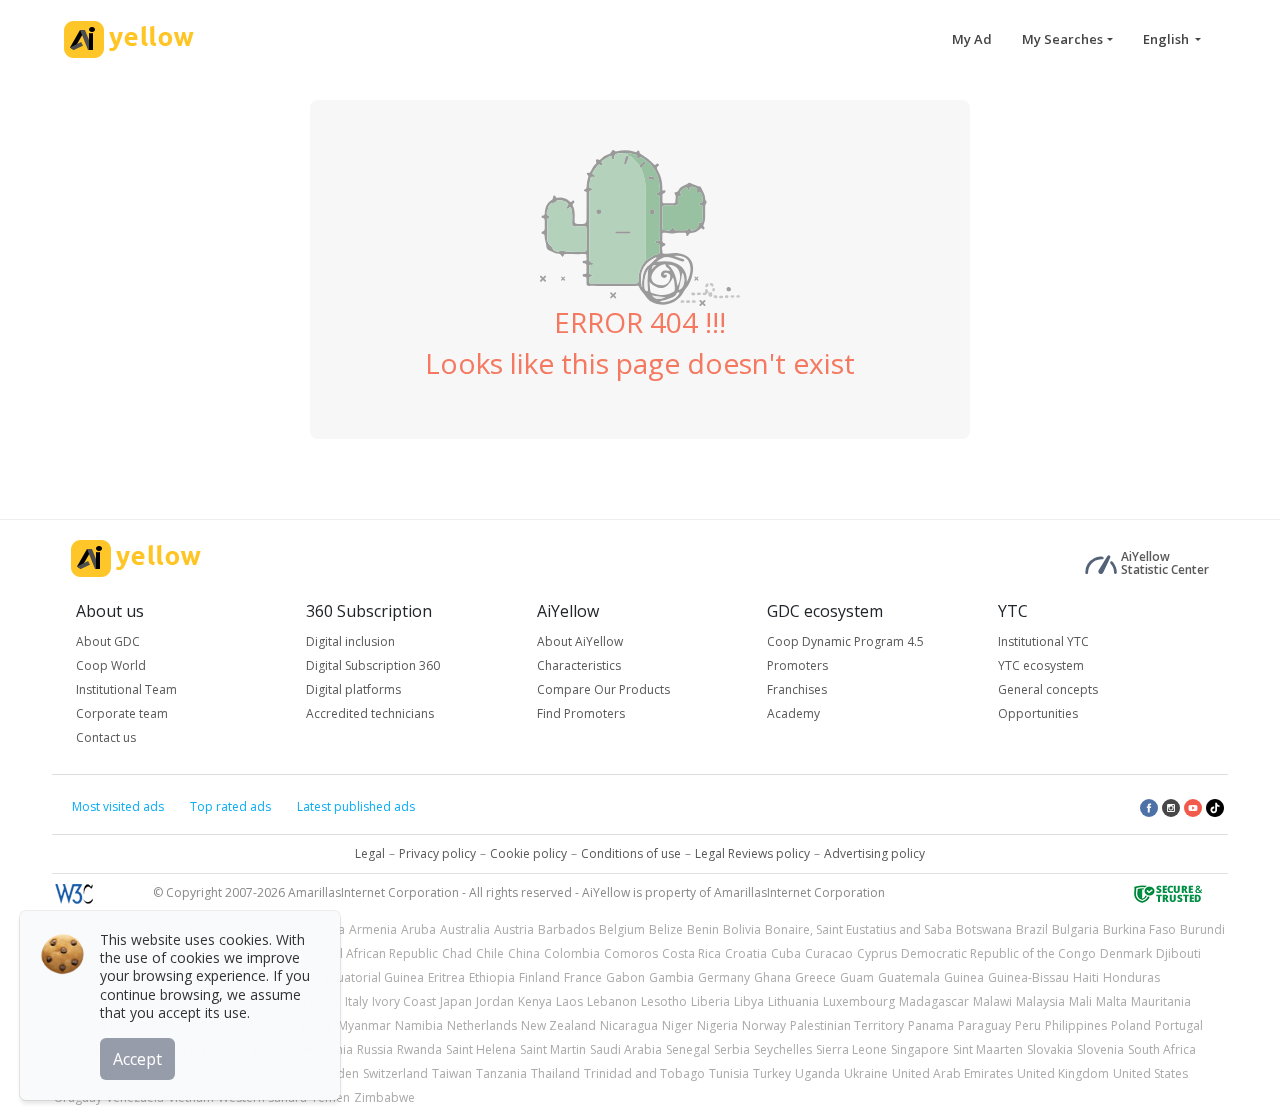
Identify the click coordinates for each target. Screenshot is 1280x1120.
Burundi (1202, 929)
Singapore (920, 1049)
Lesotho (664, 1001)
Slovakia (1050, 1049)
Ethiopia (492, 977)
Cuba (786, 953)
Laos (569, 1001)
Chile (490, 953)
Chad (457, 953)
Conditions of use (631, 853)
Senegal (688, 1049)
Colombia (572, 953)
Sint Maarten (988, 1049)
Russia (375, 1049)
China (524, 953)
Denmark (1126, 953)
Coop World (111, 665)
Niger (677, 1025)
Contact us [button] (106, 737)
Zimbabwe (384, 1097)
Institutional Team (126, 689)
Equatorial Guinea (373, 977)
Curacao (829, 953)
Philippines (1076, 1025)
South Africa (1162, 1049)
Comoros (631, 953)
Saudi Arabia (626, 1049)
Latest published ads (356, 806)
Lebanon (612, 1001)
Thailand (555, 1073)
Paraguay (984, 1025)
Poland (1131, 1025)
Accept (137, 1059)
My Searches (1062, 39)
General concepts (1048, 689)
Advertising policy (874, 853)
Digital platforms (353, 689)
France (583, 977)
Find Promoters (581, 713)
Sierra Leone (851, 1049)
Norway (764, 1025)
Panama (931, 1025)
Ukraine (866, 1073)
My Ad (972, 39)
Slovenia (1100, 1049)
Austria (514, 929)
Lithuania (793, 1001)
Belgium (622, 929)
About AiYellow (580, 641)
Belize (666, 929)
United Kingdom (1063, 1073)
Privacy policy (437, 853)
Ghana (772, 977)
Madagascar (934, 1001)
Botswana (984, 929)
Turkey (772, 1073)
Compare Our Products (603, 689)
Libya (749, 1001)
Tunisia (729, 1073)
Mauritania (1161, 1001)
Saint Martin (553, 1049)
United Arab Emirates (952, 1073)
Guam (857, 977)
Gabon (625, 977)
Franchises (797, 689)
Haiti (1086, 977)
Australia (465, 929)
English (1167, 39)
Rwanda (419, 1049)
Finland (539, 977)
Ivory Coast (404, 1001)
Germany (724, 977)
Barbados (566, 929)
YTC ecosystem (1041, 665)
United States (1150, 1073)
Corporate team (122, 713)
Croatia (746, 953)
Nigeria (717, 1025)
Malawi (992, 1001)
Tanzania (501, 1073)
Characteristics (579, 665)
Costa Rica (691, 953)
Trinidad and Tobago (644, 1073)
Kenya (535, 1001)
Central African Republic (370, 953)
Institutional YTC (1043, 641)
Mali (1080, 1001)
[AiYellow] (136, 558)
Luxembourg (859, 1001)
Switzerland (395, 1073)
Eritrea (446, 977)
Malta (1111, 1001)
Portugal (1179, 1025)
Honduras (1131, 977)
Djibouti (1178, 953)
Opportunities (1038, 713)
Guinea (964, 977)
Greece (815, 977)
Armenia (373, 929)
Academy (793, 713)
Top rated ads (230, 806)
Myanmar (364, 1025)
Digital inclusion (350, 641)
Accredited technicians (370, 713)
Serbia (732, 1049)
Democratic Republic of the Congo (998, 953)
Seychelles (783, 1049)
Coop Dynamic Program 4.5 (845, 641)
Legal (370, 853)
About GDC (108, 641)
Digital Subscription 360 (373, 665)
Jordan (495, 1001)
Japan (456, 1001)
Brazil (1032, 929)
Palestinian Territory (847, 1025)
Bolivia (742, 929)
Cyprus (877, 953)
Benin (703, 929)
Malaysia (1040, 1001)
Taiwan (452, 1073)
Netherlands (482, 1025)
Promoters (797, 665)
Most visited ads (118, 806)
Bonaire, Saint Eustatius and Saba (858, 929)
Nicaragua (629, 1025)
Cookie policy (528, 853)
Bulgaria (1075, 929)
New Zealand (558, 1025)
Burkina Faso (1139, 929)
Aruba (418, 929)
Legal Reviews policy (752, 853)
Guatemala (909, 977)
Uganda (817, 1073)
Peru (1028, 1025)
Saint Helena (481, 1049)
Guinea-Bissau (1028, 977)
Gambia (671, 977)
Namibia (419, 1025)
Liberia (710, 1001)
